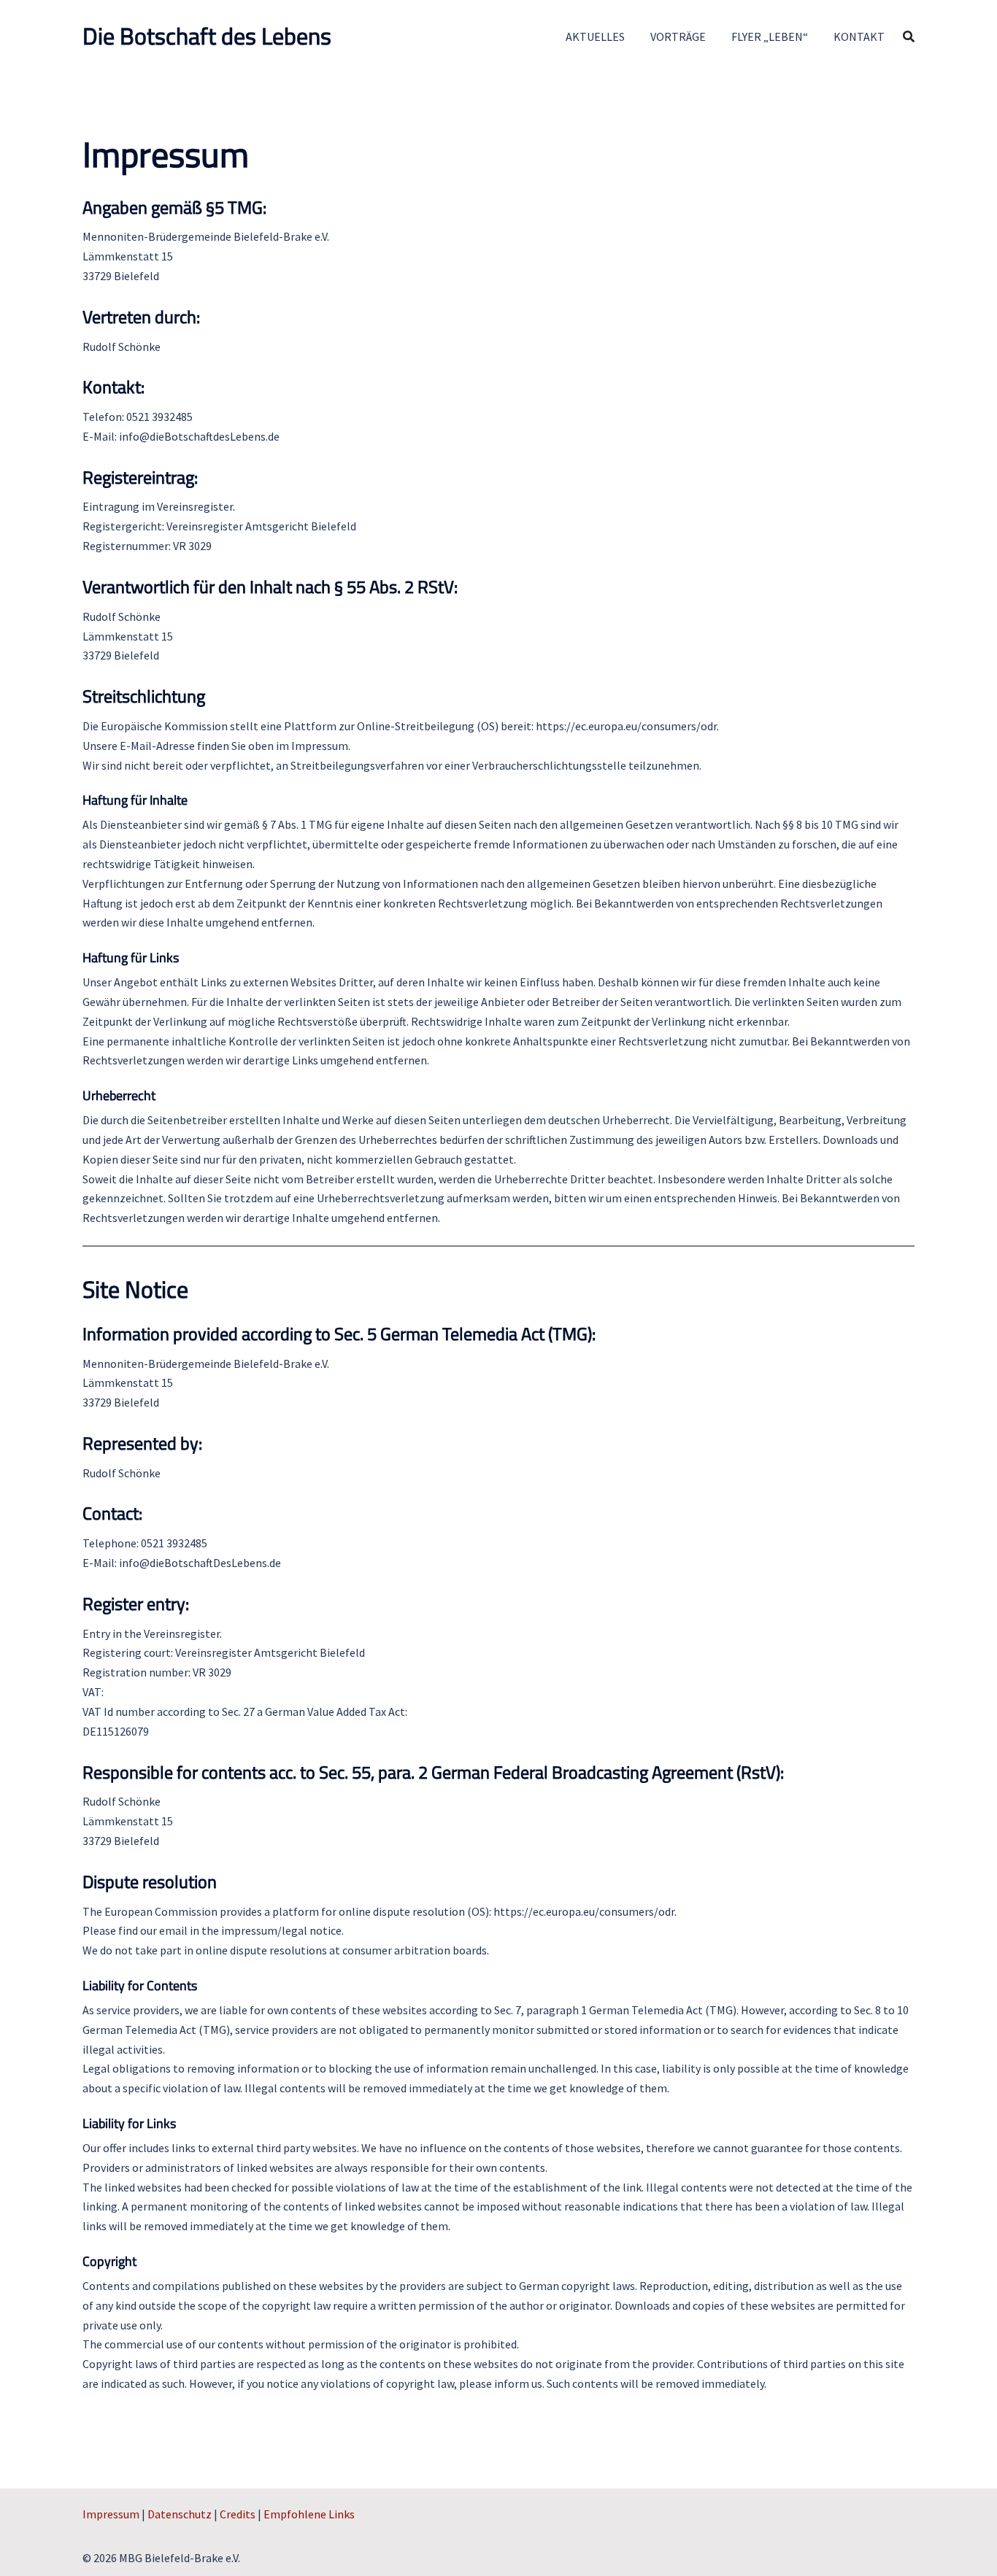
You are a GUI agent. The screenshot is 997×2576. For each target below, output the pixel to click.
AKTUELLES (595, 36)
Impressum (111, 2514)
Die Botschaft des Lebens (207, 36)
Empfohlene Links (309, 2514)
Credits (238, 2514)
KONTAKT (859, 36)
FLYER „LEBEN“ (770, 36)
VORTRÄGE (678, 36)
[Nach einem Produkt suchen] (909, 36)
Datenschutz (180, 2514)
